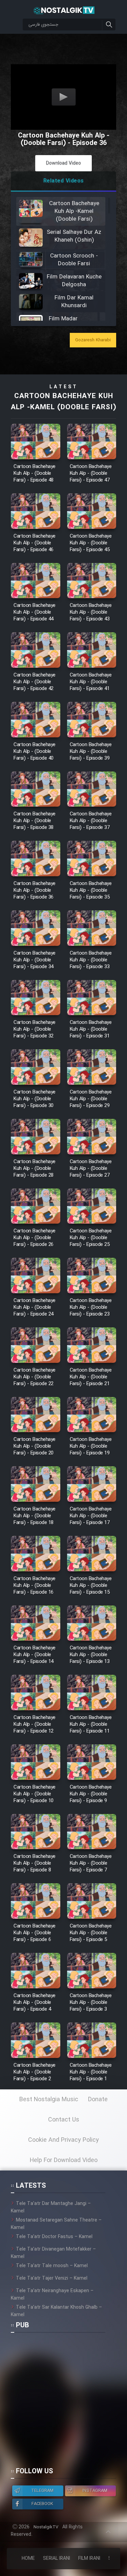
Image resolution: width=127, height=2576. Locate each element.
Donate (98, 2100)
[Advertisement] (63, 2403)
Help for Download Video (64, 2160)
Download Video (63, 163)
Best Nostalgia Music (49, 2100)
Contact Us (64, 2120)
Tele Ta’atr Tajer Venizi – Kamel (52, 2278)
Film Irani (89, 2558)
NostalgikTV (46, 2527)
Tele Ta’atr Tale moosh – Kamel (52, 2266)
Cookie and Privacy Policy (63, 2140)
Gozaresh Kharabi (93, 340)
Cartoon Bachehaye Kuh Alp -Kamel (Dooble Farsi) (63, 402)
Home (28, 2558)
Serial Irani (57, 2558)
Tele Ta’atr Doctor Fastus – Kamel (54, 2237)
